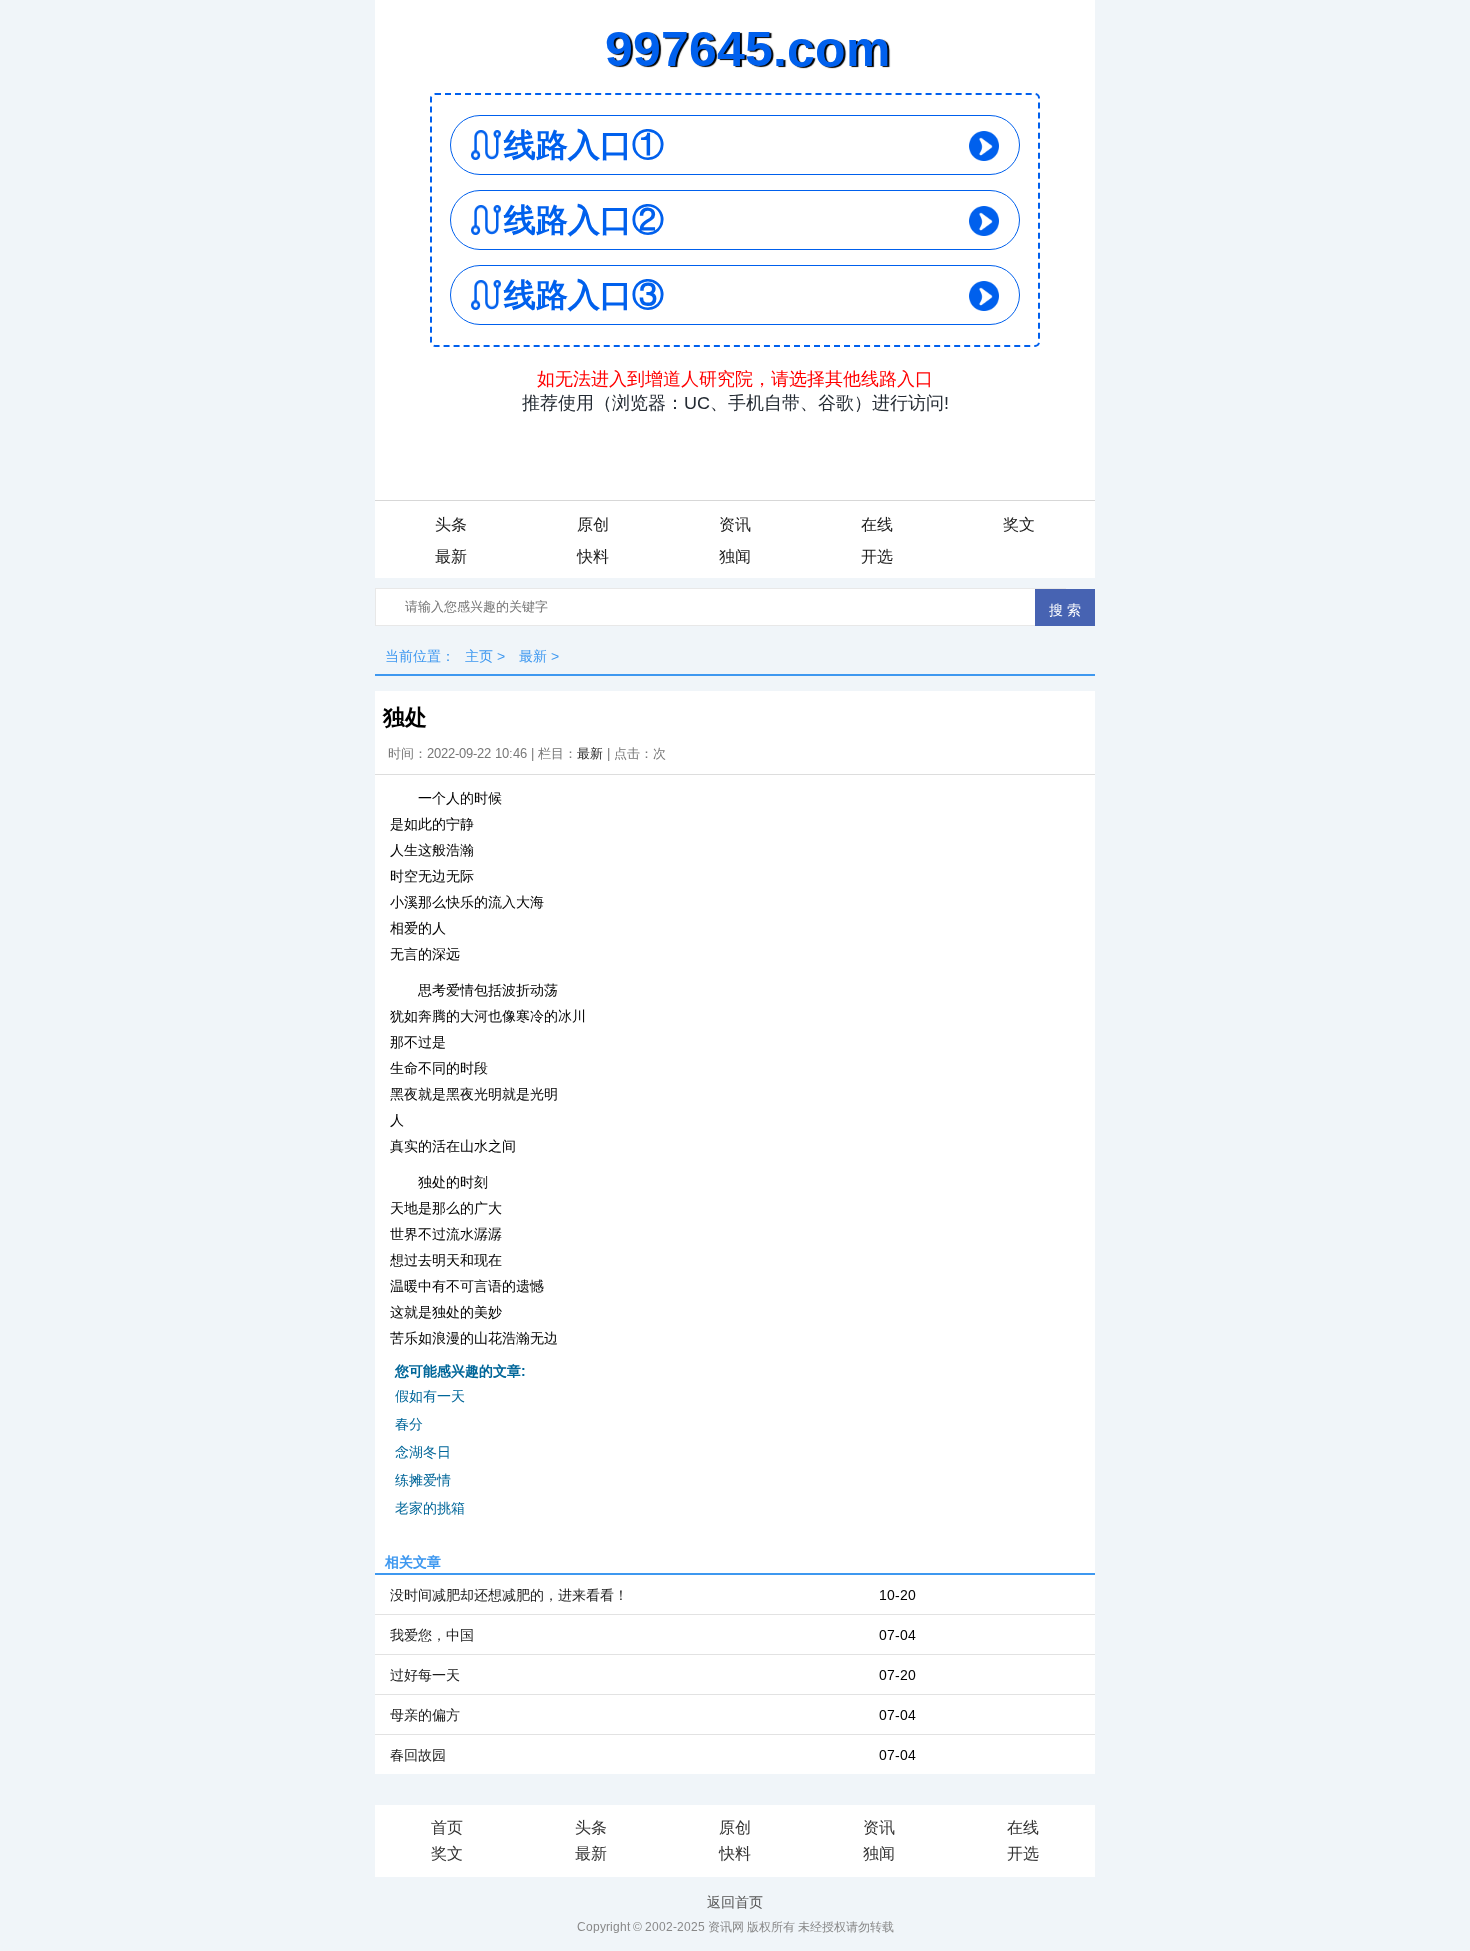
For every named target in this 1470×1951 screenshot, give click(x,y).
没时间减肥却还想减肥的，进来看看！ (509, 1595)
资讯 (735, 524)
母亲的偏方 (425, 1715)
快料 (593, 556)
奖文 (1019, 524)
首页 (447, 1827)
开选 (877, 556)
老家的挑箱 (430, 1508)
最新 (451, 556)
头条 (451, 524)
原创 (593, 524)
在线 (877, 524)
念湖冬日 (423, 1452)
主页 (479, 656)
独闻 (735, 556)
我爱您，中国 (432, 1635)
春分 (409, 1424)
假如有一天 (430, 1396)
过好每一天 (425, 1675)
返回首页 (735, 1902)
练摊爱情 (423, 1480)
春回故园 (418, 1755)
